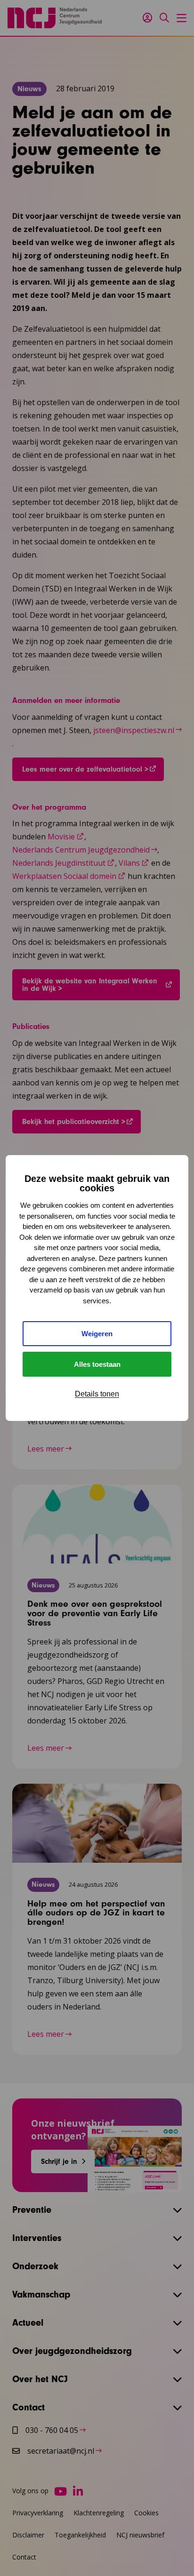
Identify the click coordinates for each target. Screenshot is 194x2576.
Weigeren (97, 1334)
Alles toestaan (97, 1364)
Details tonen (97, 1394)
